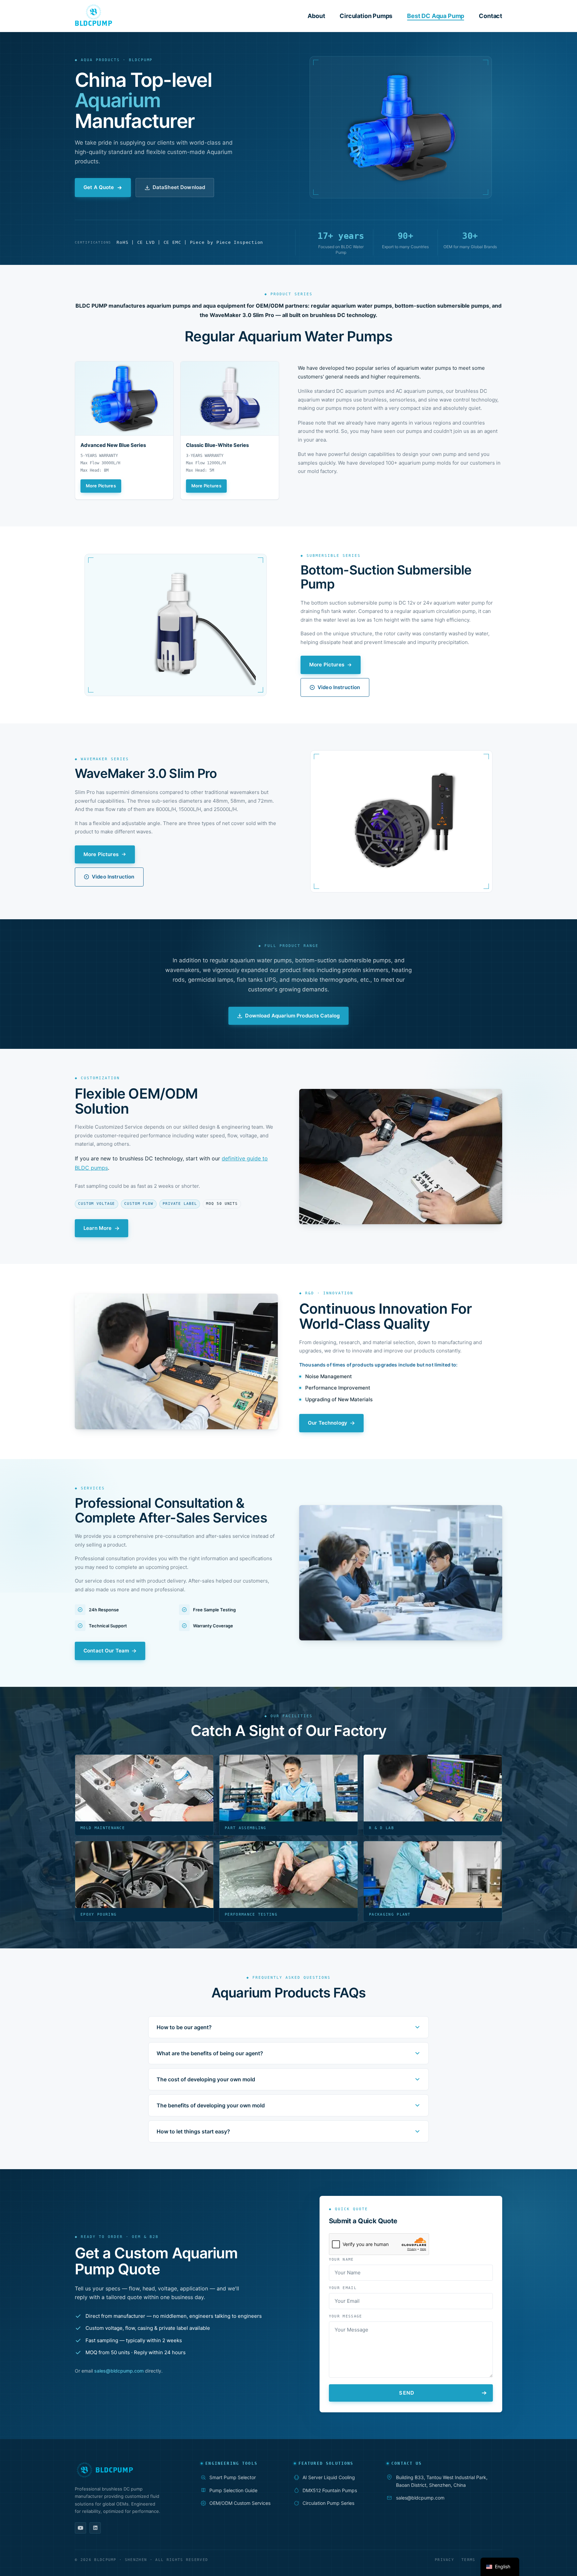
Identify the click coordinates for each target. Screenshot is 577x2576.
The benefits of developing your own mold (211, 2105)
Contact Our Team (106, 1651)
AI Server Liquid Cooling (329, 2477)
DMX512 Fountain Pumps (330, 2490)
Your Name (341, 2260)
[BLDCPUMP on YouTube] (80, 2528)
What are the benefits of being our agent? (210, 2053)
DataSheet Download (179, 187)
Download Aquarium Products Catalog (292, 1016)
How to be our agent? (184, 2027)
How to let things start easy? (193, 2131)
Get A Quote (99, 187)
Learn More (98, 1228)
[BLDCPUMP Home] (128, 2470)
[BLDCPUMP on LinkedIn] (95, 2528)
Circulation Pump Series (328, 2503)
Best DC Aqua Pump (436, 16)
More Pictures (101, 486)
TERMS (468, 2560)
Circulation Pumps (366, 16)
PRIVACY (444, 2560)
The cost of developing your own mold (206, 2079)
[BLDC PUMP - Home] (93, 15)
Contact (491, 16)
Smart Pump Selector (233, 2477)
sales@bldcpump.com (119, 2371)
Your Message (346, 2316)
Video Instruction (339, 687)
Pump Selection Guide (233, 2490)
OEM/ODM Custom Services (240, 2503)
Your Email (343, 2288)
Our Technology (328, 1423)
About (316, 16)
